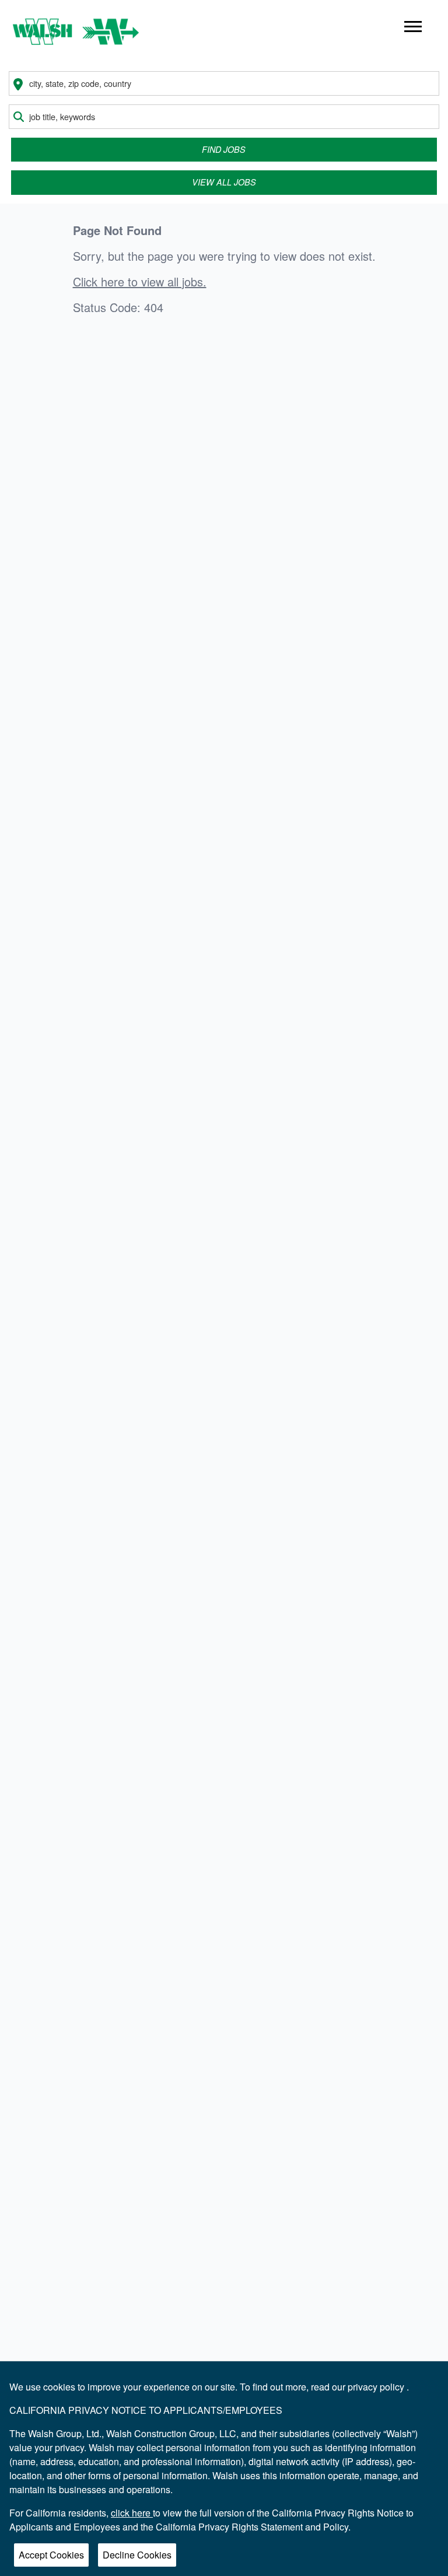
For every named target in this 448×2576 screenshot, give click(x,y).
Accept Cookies (51, 2555)
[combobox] (224, 83)
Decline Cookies (137, 2555)
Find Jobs (224, 149)
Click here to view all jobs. (140, 282)
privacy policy (377, 2387)
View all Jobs (224, 182)
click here (132, 2513)
